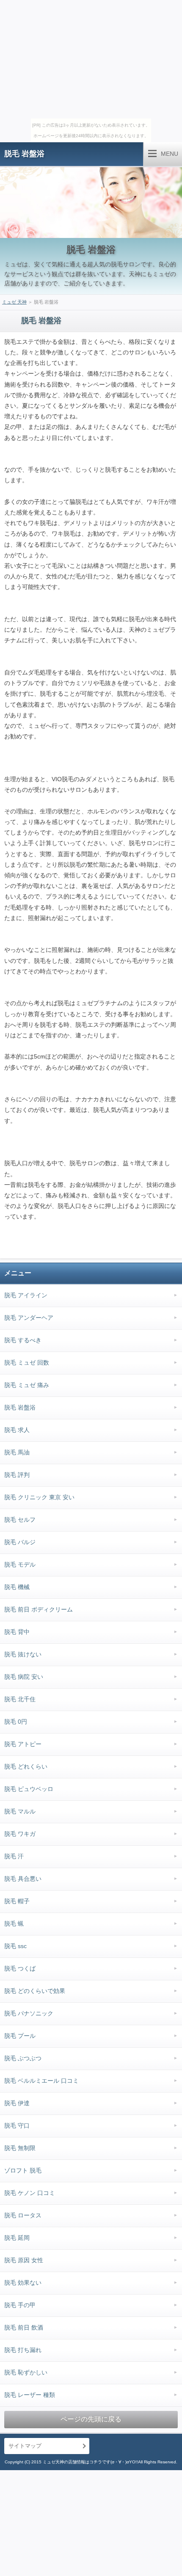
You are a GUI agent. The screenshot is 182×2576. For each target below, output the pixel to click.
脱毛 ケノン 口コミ (30, 2193)
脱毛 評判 (17, 1475)
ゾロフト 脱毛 (23, 2170)
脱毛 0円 (16, 1722)
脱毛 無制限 (20, 2148)
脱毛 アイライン (26, 1295)
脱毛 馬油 (17, 1452)
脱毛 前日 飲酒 (24, 2327)
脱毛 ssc (15, 1946)
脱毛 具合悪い (23, 1879)
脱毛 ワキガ (20, 1834)
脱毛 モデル (20, 1564)
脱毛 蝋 (14, 1924)
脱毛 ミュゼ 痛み (27, 1385)
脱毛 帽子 (17, 1901)
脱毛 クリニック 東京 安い (39, 1497)
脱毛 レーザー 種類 (30, 2395)
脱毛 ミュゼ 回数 (27, 1363)
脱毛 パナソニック (29, 2013)
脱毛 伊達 (17, 2103)
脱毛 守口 (17, 2125)
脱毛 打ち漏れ (23, 2350)
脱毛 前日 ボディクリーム (39, 1609)
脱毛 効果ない (23, 2283)
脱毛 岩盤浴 (24, 154)
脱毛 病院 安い (24, 1677)
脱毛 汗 (14, 1856)
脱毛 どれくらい (26, 1766)
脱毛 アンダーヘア (29, 1318)
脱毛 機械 (17, 1587)
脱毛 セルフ (20, 1520)
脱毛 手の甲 (20, 2305)
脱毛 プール (20, 2036)
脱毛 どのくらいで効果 (35, 1991)
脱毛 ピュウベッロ (29, 1789)
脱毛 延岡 (17, 2238)
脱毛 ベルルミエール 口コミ (41, 2081)
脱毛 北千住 (20, 1699)
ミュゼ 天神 (14, 302)
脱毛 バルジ (20, 1542)
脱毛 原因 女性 (24, 2260)
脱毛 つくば (20, 1968)
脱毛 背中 (17, 1632)
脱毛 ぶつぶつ (23, 2058)
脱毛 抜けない (23, 1654)
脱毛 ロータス (23, 2215)
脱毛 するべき (23, 1340)
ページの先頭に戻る (91, 2419)
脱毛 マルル (20, 1811)
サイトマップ (25, 2446)
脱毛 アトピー (23, 1744)
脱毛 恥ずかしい (26, 2372)
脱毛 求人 (17, 1430)
